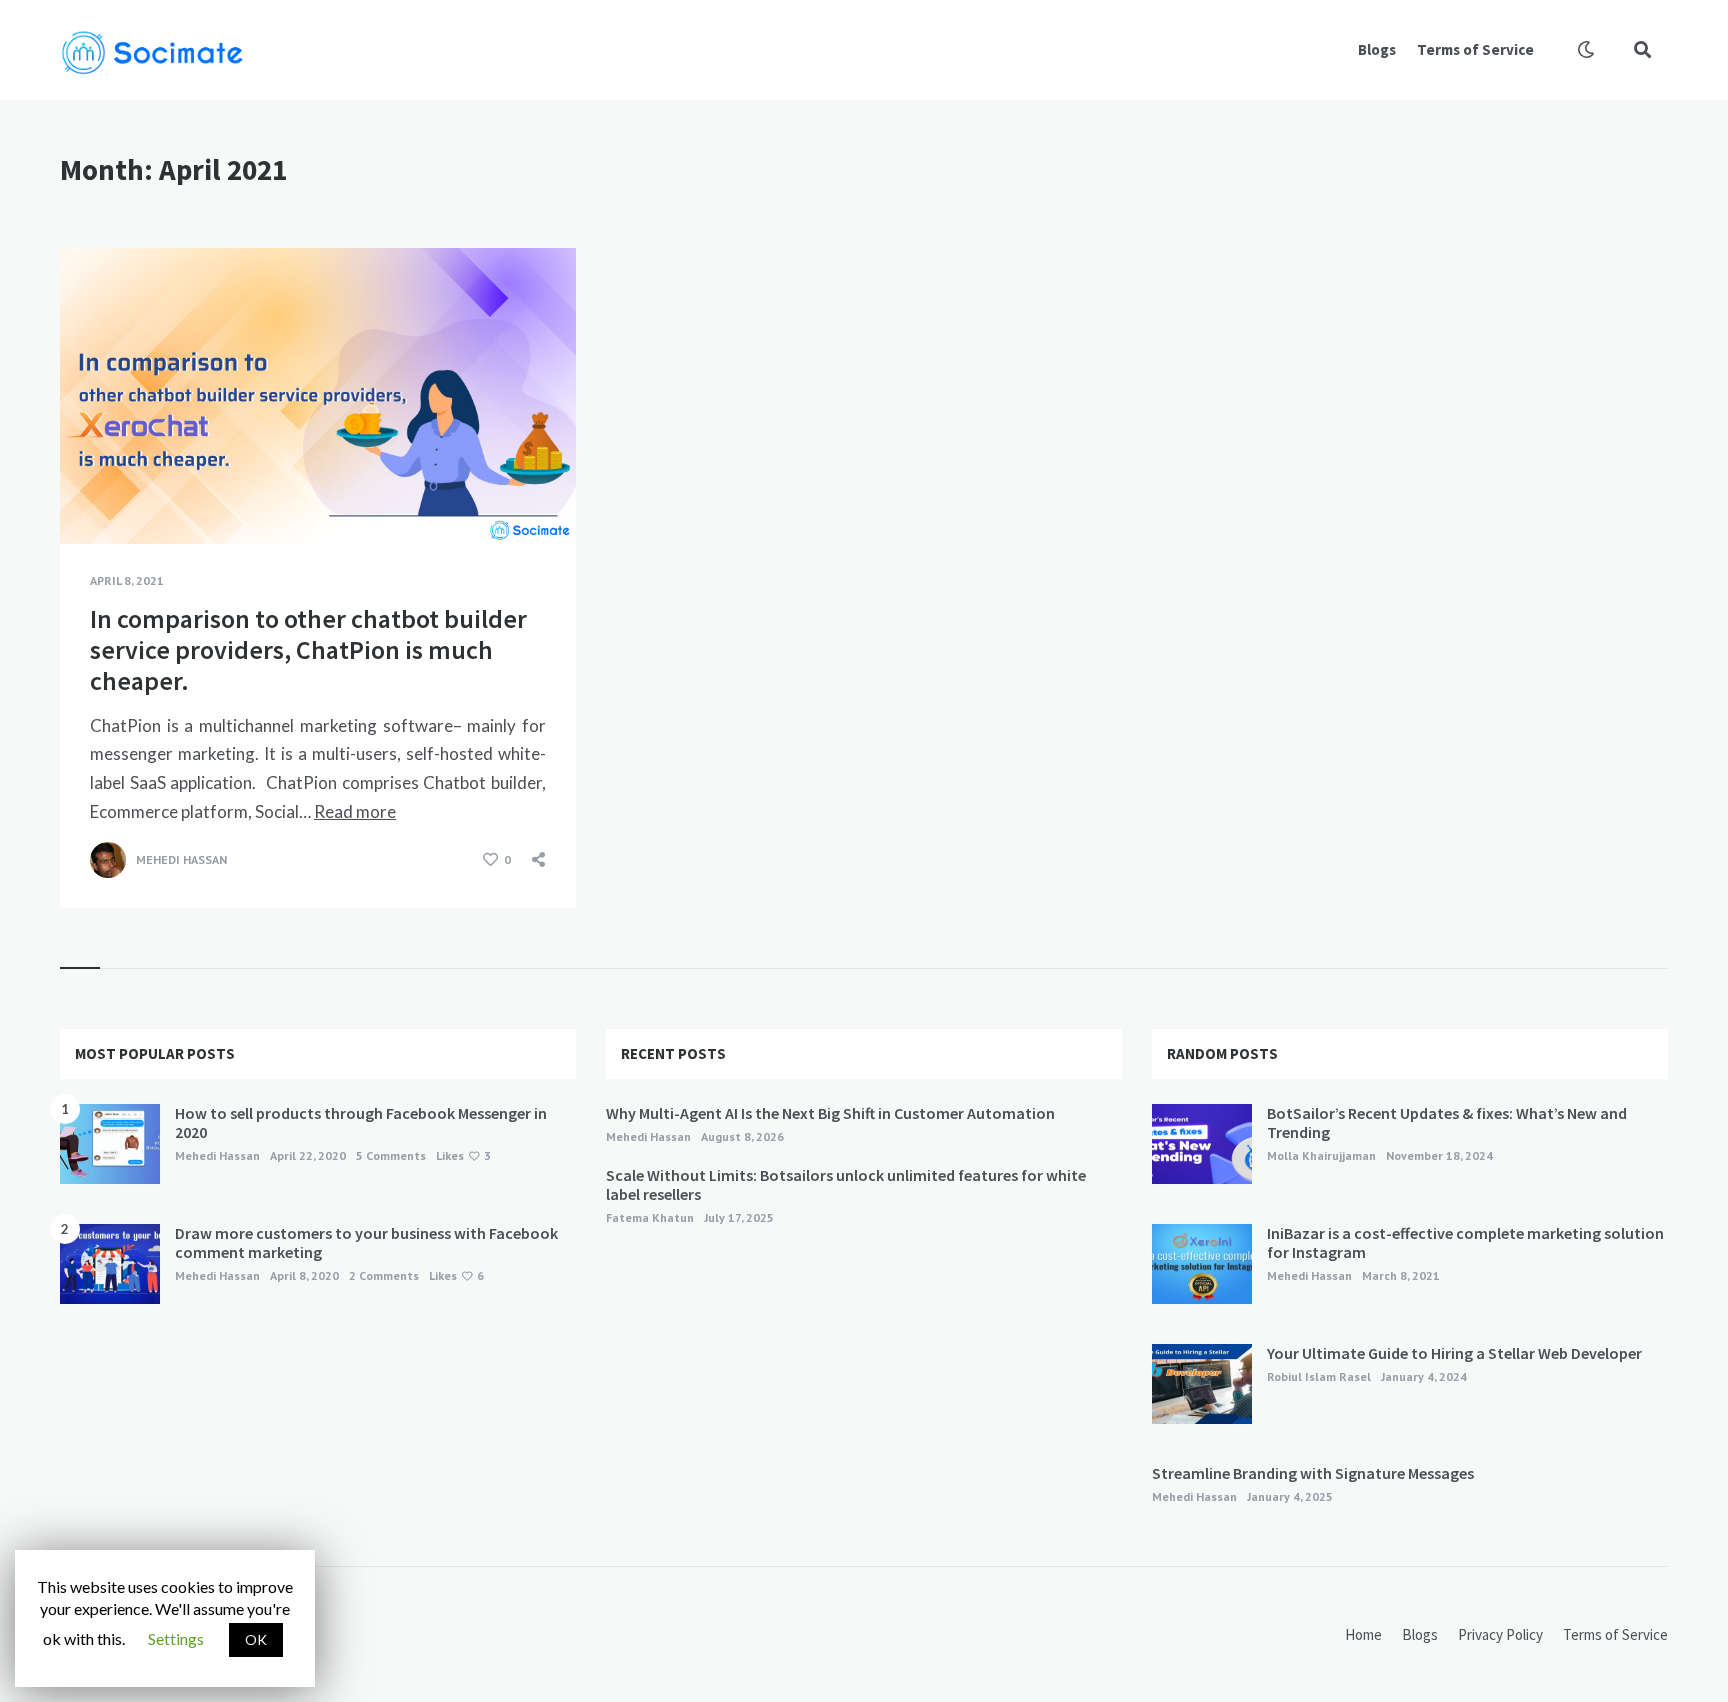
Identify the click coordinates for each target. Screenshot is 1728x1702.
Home (1363, 1634)
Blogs (1377, 49)
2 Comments (384, 1275)
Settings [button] (176, 1638)
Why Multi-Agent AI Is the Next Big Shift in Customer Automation (830, 1113)
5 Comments (391, 1155)
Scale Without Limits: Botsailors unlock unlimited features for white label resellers (846, 1184)
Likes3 (463, 1155)
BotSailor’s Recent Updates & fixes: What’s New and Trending (1447, 1122)
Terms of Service (1475, 49)
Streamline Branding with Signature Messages (1313, 1473)
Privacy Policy (1500, 1634)
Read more (355, 811)
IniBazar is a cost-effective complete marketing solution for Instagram (1465, 1242)
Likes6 (456, 1275)
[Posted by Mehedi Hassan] (108, 860)
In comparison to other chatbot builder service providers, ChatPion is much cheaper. (308, 649)
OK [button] (256, 1639)
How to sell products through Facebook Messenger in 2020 (361, 1122)
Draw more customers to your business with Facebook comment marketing (366, 1242)
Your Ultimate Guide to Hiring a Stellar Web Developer (1454, 1353)
